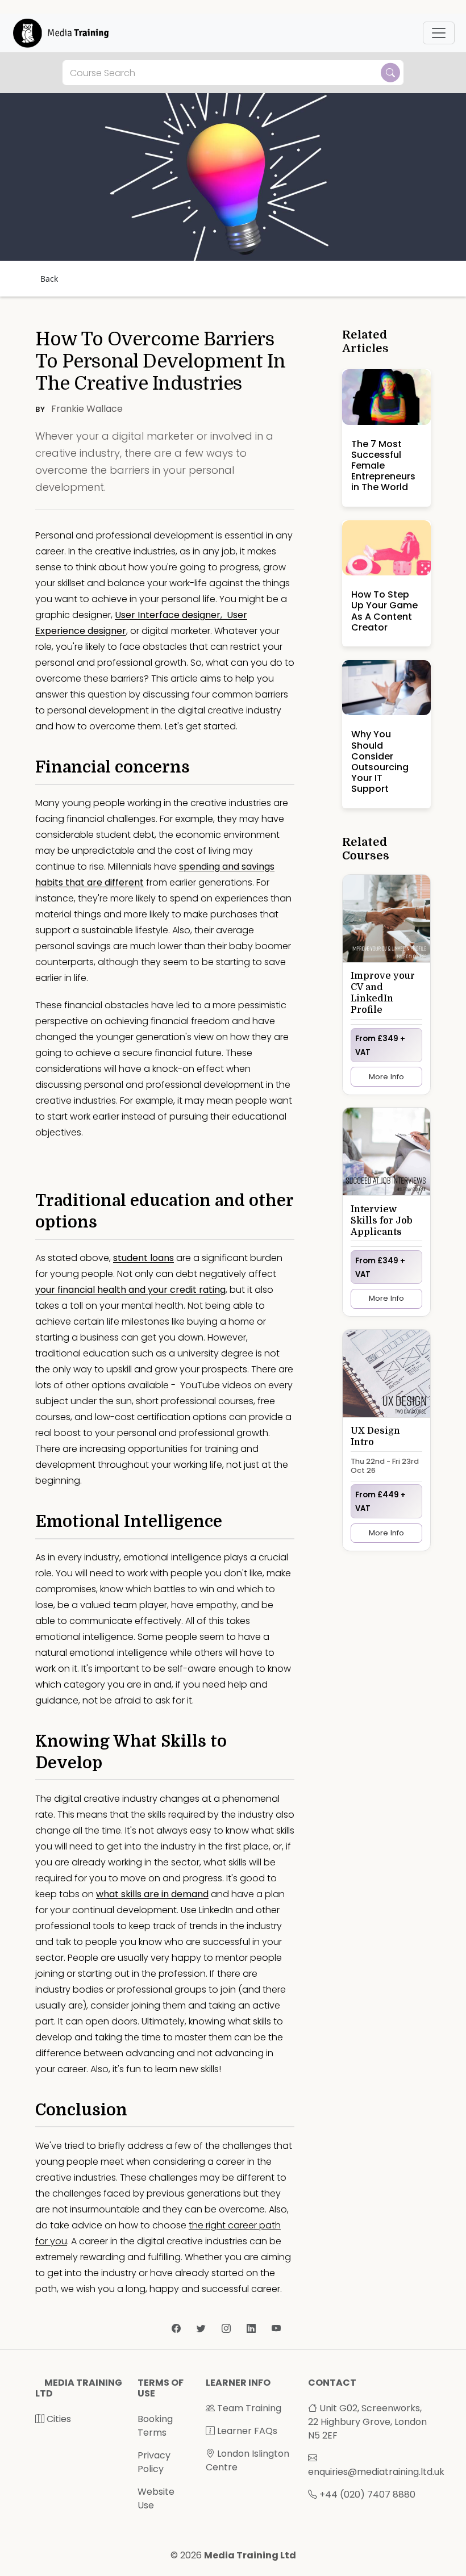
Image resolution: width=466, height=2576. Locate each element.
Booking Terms (155, 2426)
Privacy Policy (154, 2462)
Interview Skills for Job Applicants (382, 1221)
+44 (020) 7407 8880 (367, 2494)
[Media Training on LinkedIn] (252, 2329)
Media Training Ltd (250, 2555)
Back (49, 279)
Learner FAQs (246, 2431)
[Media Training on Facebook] (177, 2329)
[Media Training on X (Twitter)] (202, 2329)
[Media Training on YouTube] (276, 2329)
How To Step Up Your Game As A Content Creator (384, 611)
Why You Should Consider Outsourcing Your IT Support (380, 761)
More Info (386, 1077)
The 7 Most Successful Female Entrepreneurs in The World (383, 466)
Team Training (248, 2408)
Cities (58, 2419)
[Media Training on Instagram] (227, 2329)
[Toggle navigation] (439, 33)
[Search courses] (390, 73)
